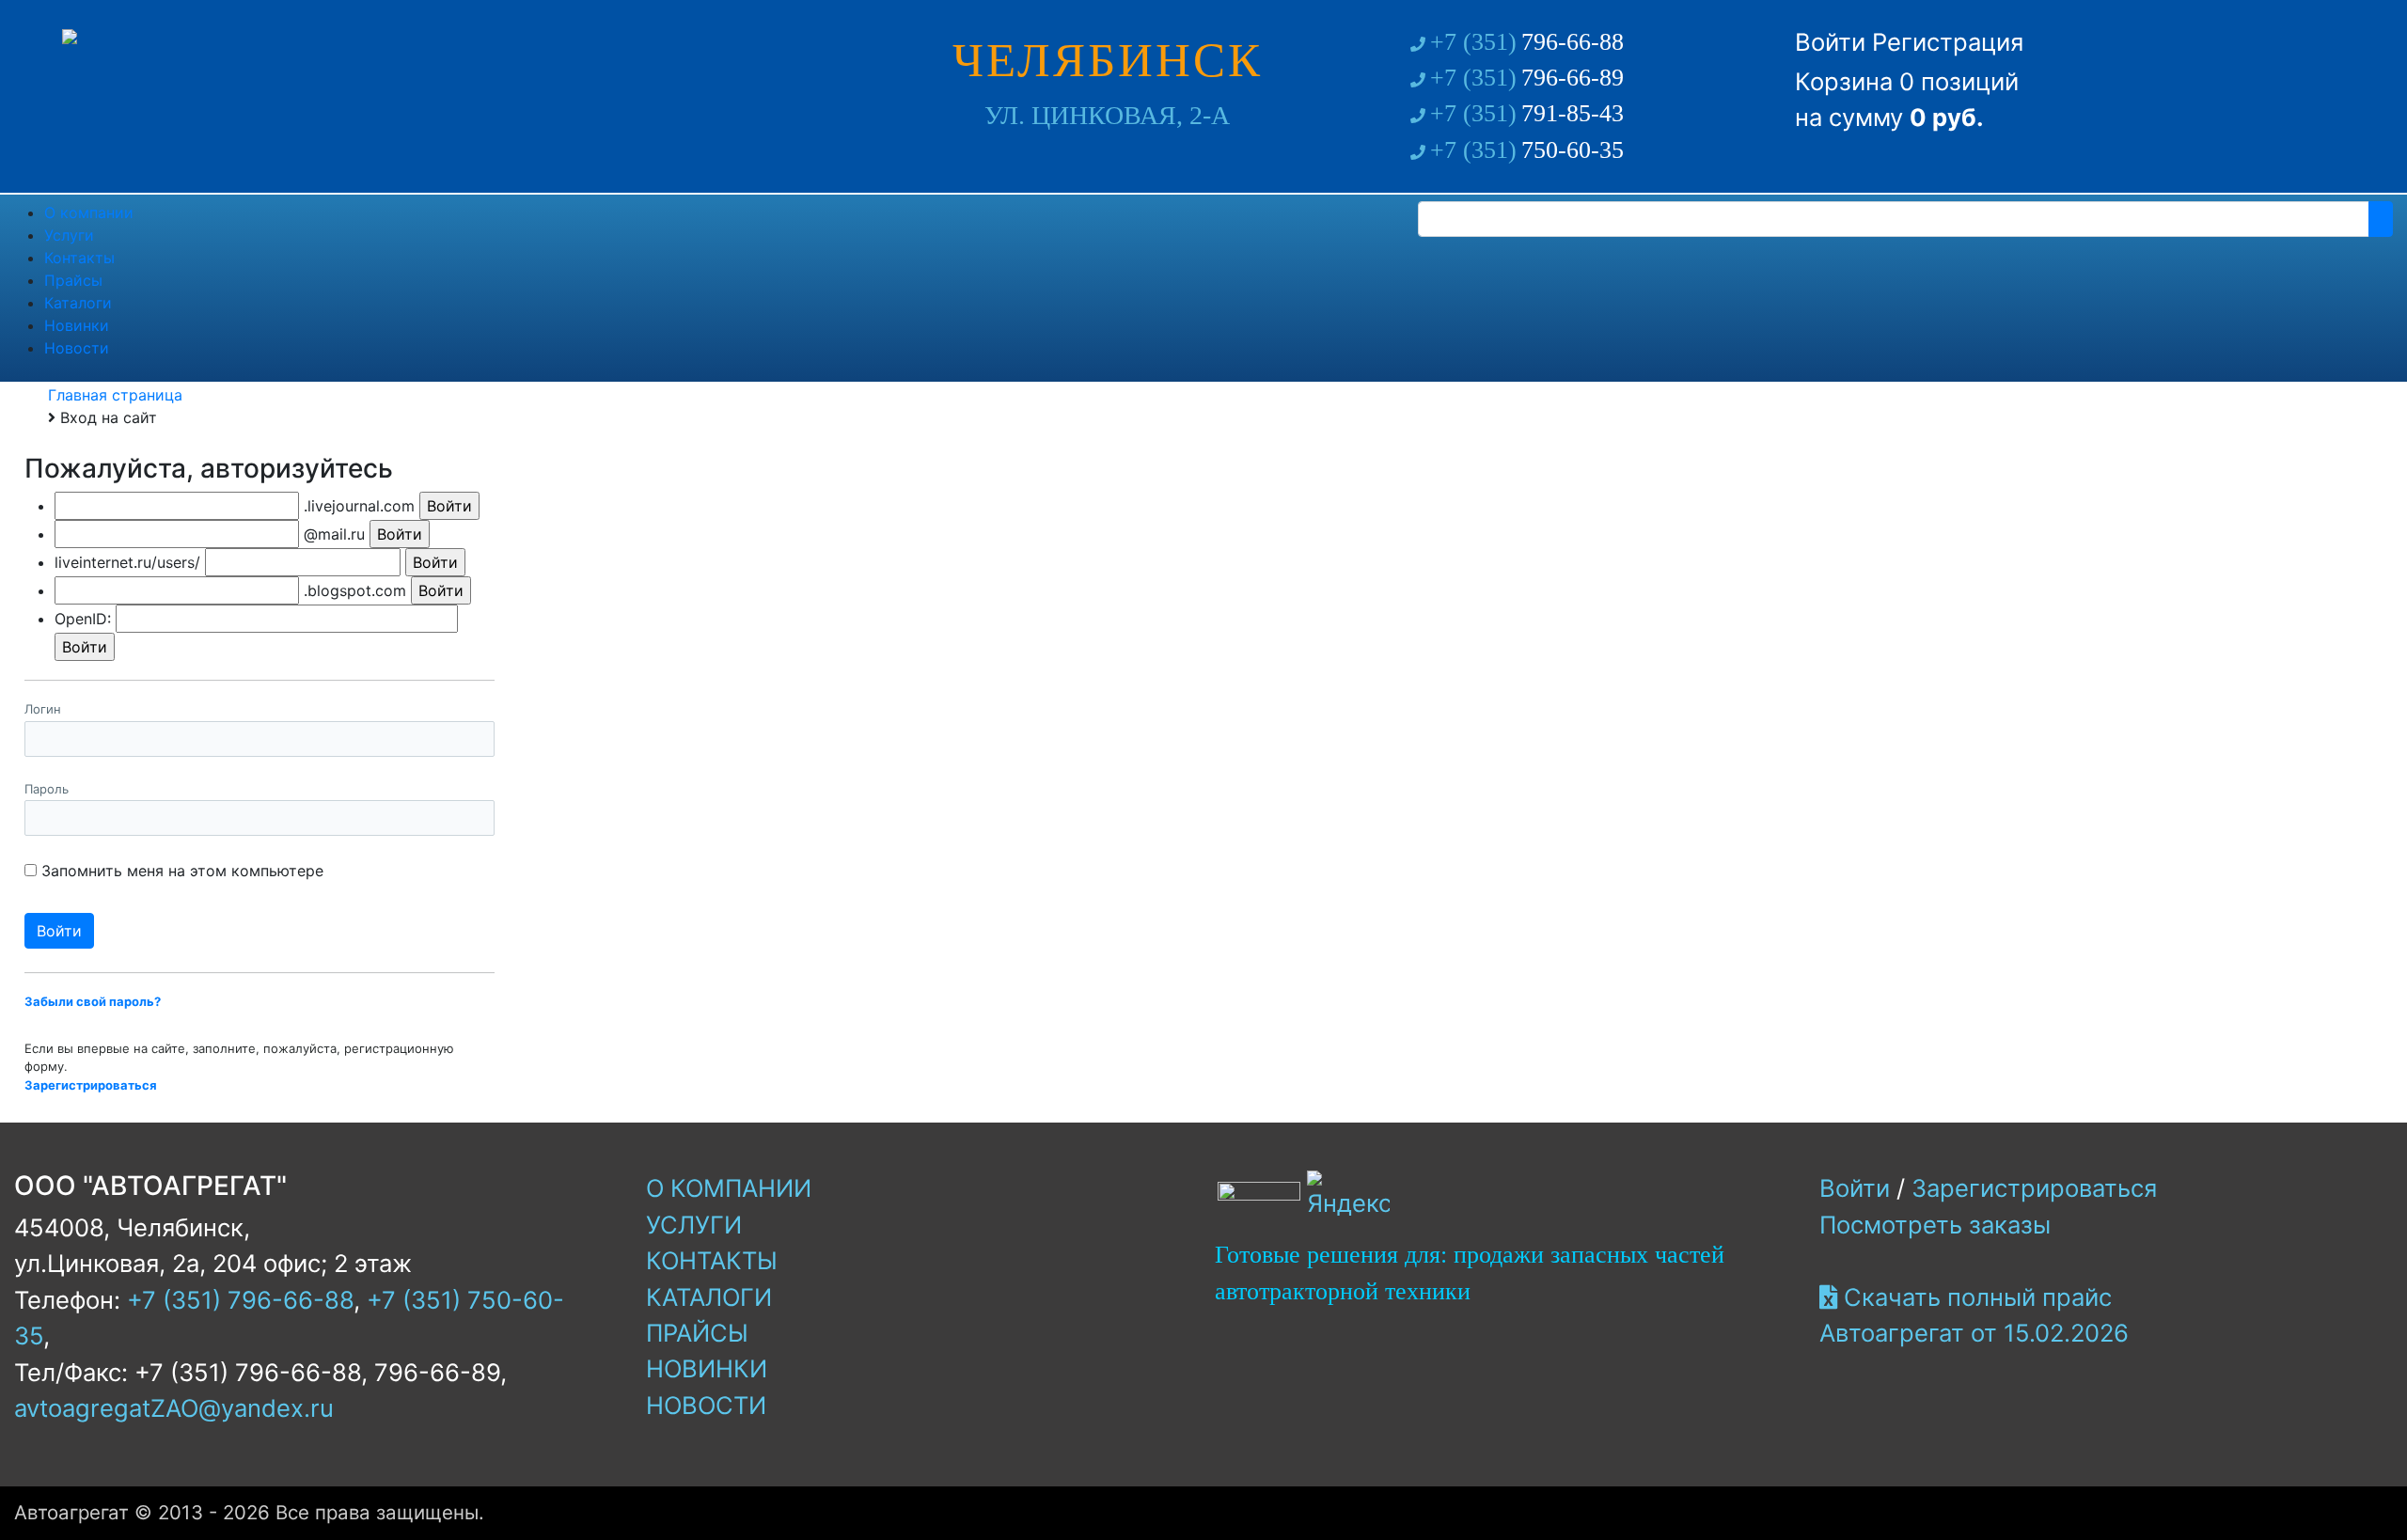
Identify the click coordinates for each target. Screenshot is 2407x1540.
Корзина (1844, 81)
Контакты (712, 1260)
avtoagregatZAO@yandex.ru (174, 1408)
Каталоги (709, 1297)
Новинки (707, 1368)
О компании (729, 1188)
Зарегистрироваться (2034, 1188)
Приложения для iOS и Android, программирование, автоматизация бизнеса (1495, 1273)
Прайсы (697, 1333)
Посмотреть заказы (1935, 1225)
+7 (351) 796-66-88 (240, 1300)
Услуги (694, 1225)
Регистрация (1948, 42)
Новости (706, 1405)
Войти (1830, 42)
